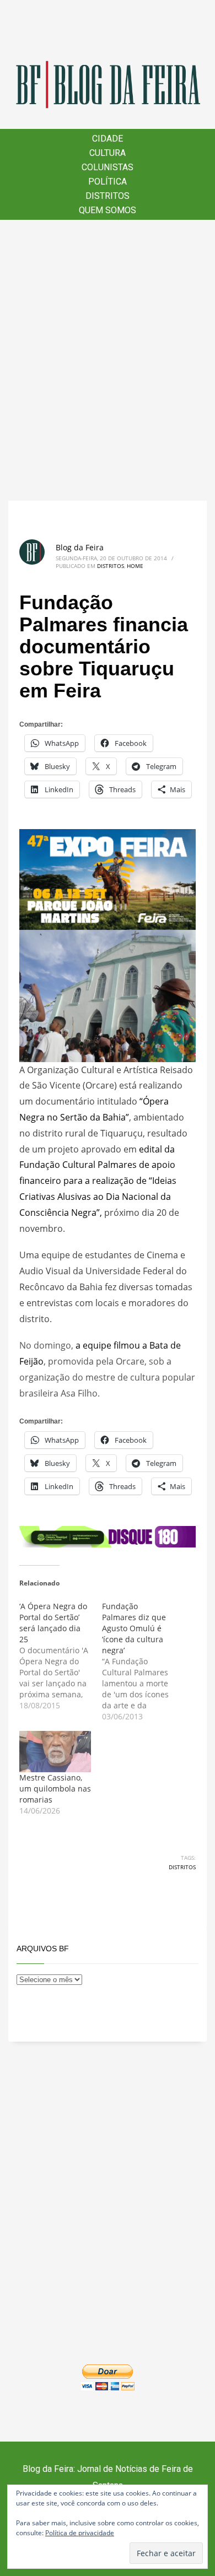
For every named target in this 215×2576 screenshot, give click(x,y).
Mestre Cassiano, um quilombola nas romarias (55, 1788)
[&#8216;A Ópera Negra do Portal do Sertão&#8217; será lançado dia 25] (61, 1656)
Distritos (111, 566)
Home (135, 566)
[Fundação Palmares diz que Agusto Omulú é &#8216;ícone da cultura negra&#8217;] (143, 1662)
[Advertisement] (108, 360)
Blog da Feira (80, 547)
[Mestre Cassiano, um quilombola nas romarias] (55, 1751)
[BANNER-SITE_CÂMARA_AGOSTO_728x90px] (108, 1536)
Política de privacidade (80, 2533)
